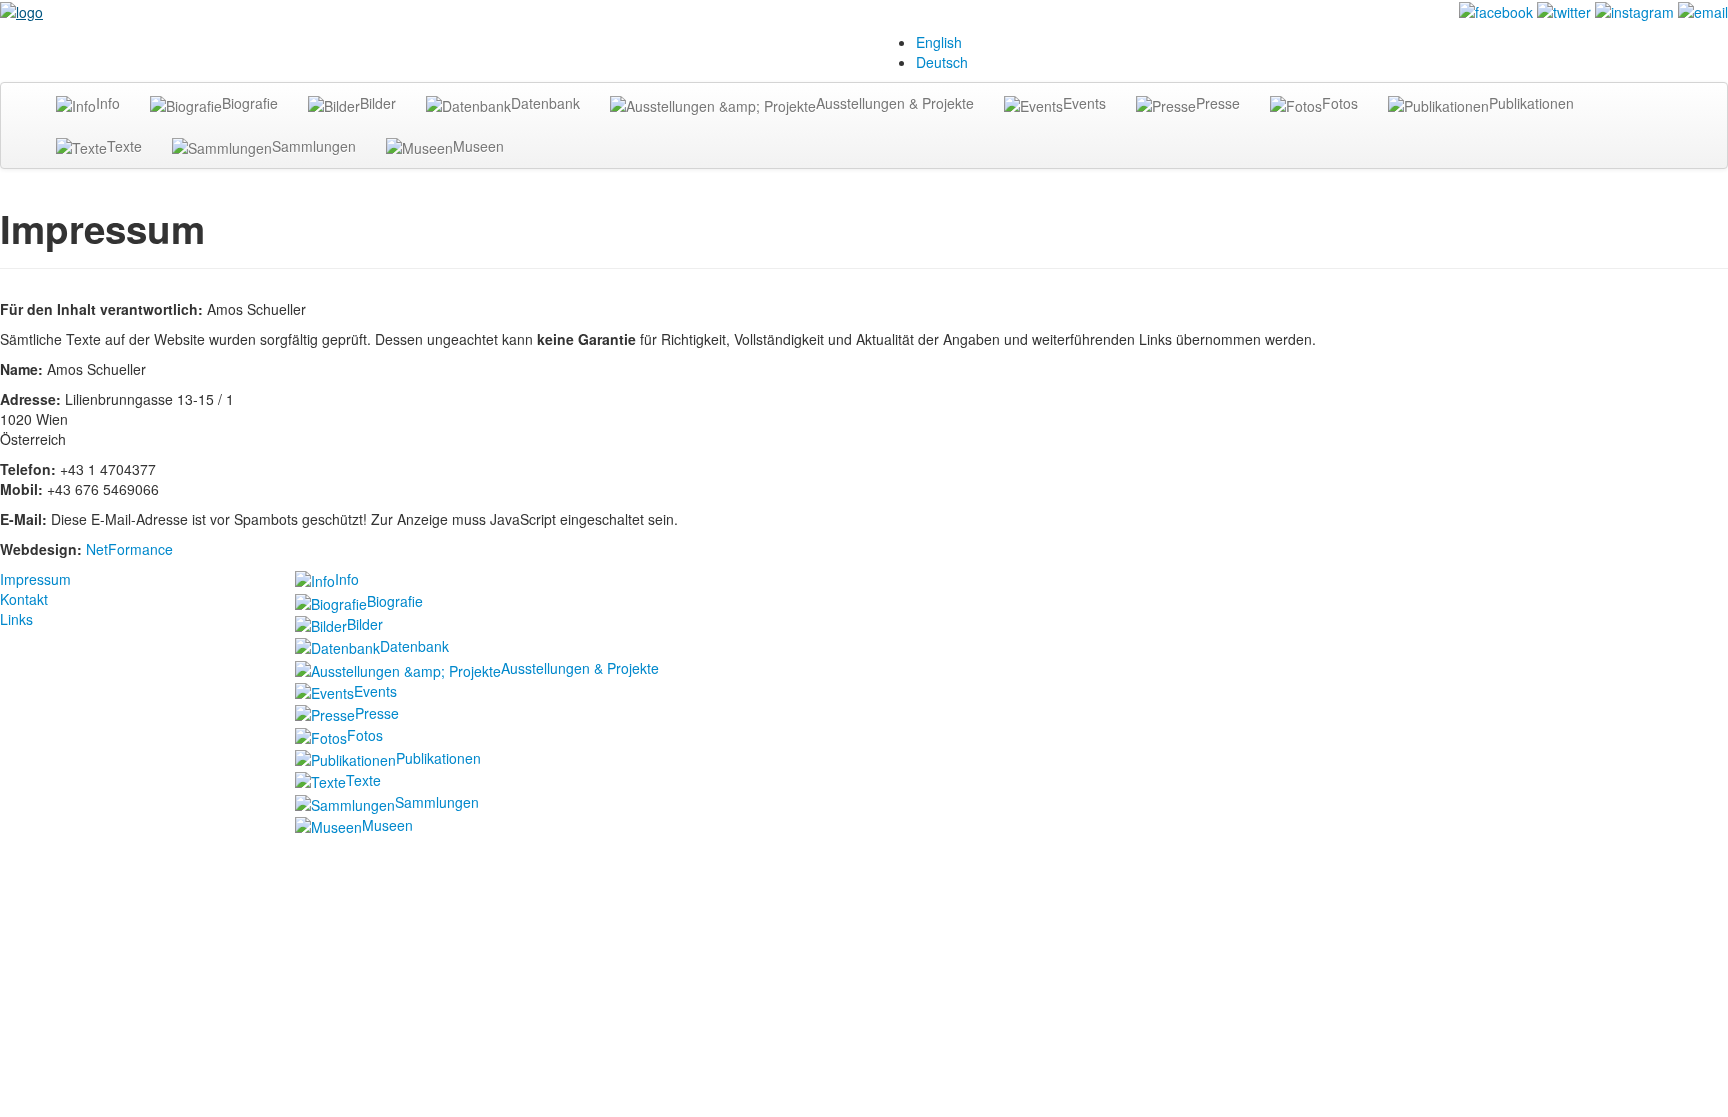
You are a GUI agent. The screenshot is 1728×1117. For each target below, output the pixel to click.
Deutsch (942, 62)
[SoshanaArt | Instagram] (1634, 10)
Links (16, 619)
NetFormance (129, 549)
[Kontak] (1703, 10)
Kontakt (24, 599)
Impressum (35, 579)
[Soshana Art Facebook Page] (1496, 10)
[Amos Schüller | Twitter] (1564, 10)
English (939, 42)
